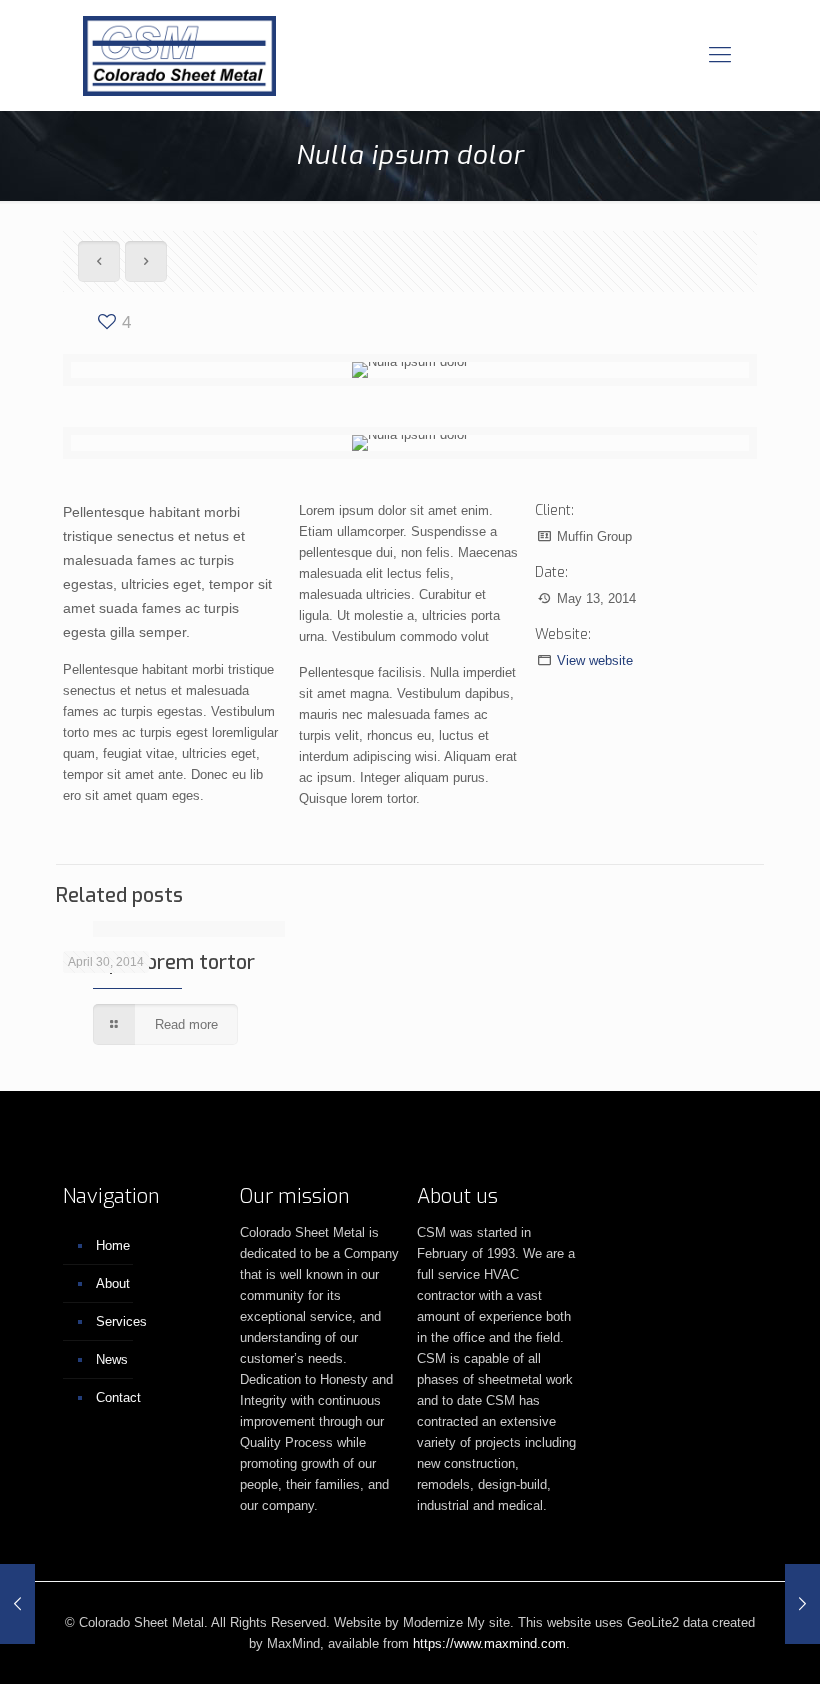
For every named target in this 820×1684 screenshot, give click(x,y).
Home (113, 1245)
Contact (118, 1397)
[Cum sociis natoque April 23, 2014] (802, 1604)
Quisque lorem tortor (159, 962)
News (112, 1359)
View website (595, 660)
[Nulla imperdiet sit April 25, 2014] (17, 1604)
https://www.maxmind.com (489, 1643)
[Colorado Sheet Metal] (179, 55)
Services (121, 1321)
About (113, 1283)
